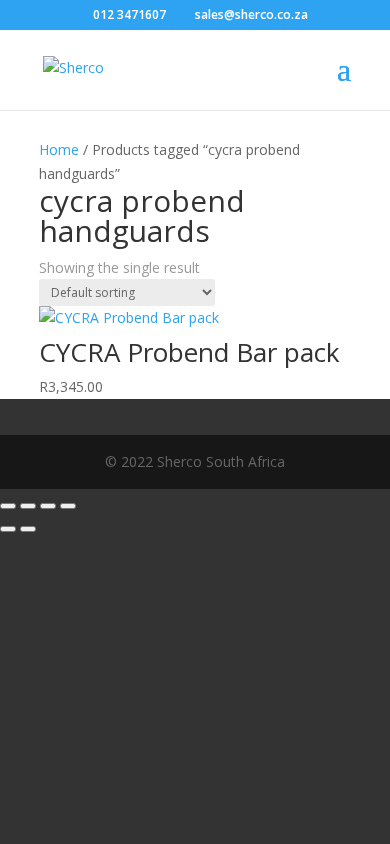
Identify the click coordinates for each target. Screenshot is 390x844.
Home (59, 149)
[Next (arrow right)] (28, 529)
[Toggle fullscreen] (28, 506)
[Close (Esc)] (68, 506)
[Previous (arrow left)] (8, 529)
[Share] (48, 506)
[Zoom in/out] (8, 506)
